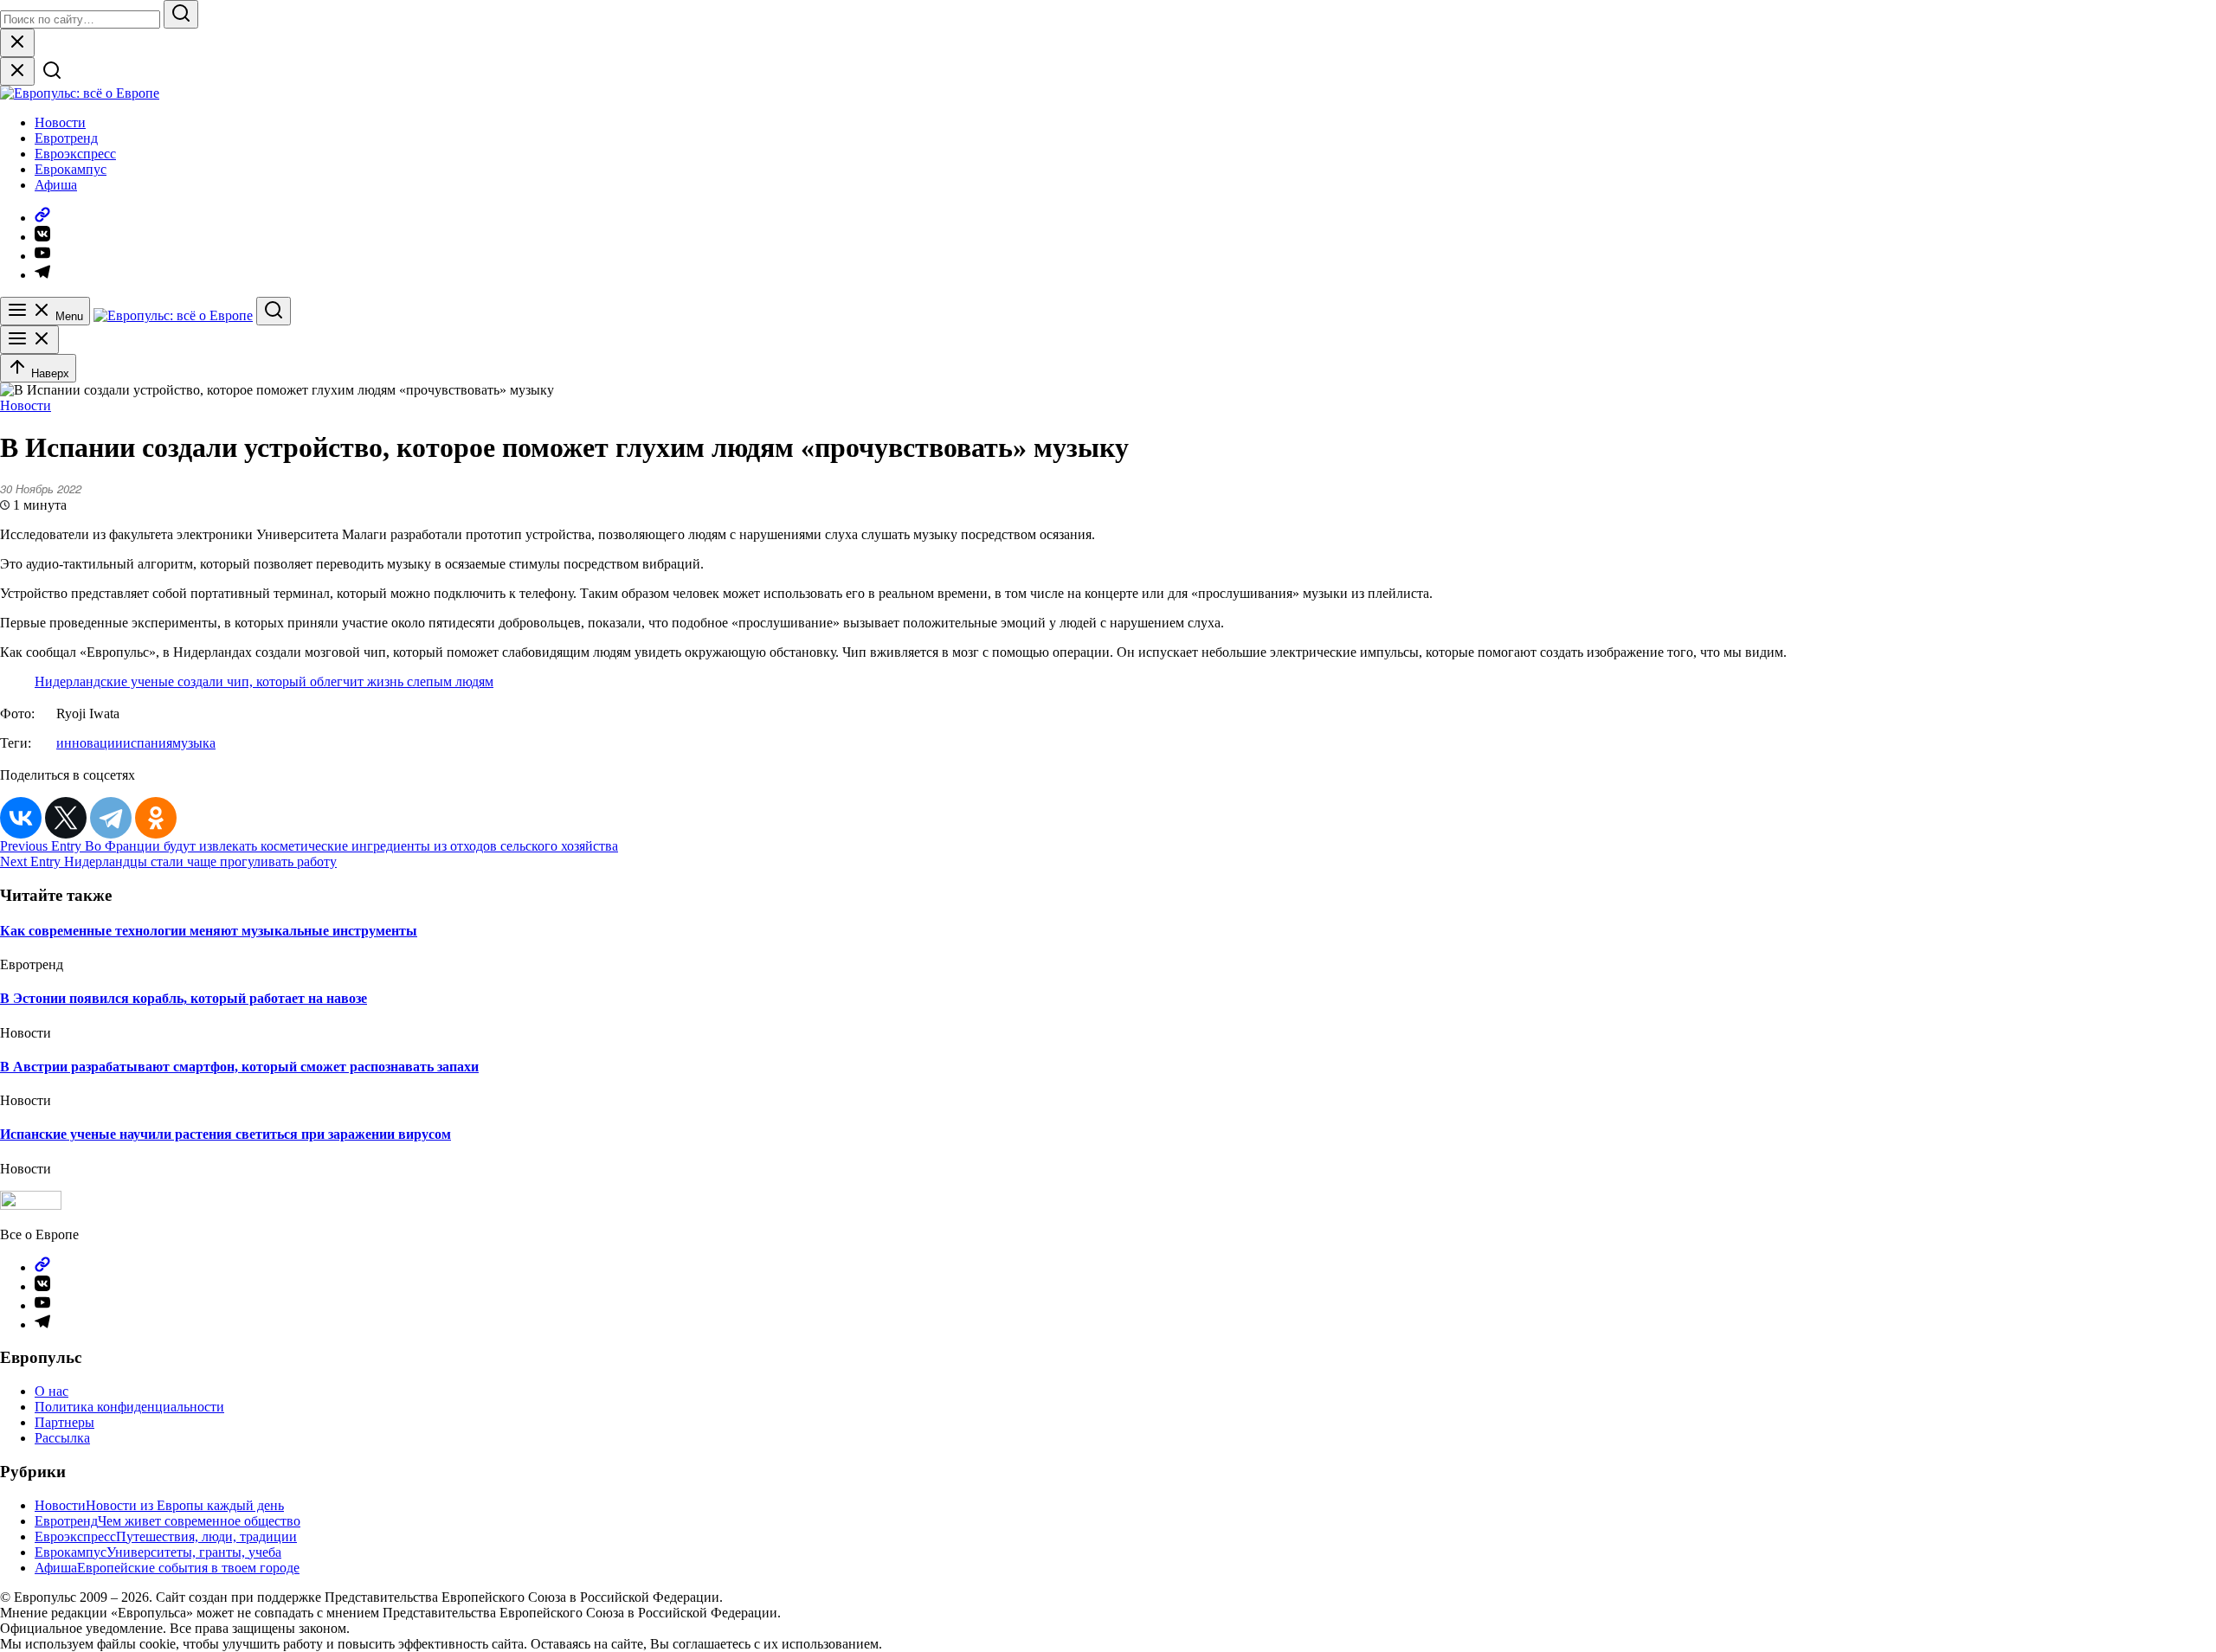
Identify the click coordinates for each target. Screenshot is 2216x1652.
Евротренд (66, 138)
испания (148, 743)
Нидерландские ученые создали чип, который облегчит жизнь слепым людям (264, 681)
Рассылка (62, 1438)
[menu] (29, 340)
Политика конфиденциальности (129, 1407)
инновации (90, 743)
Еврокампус (71, 169)
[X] (66, 818)
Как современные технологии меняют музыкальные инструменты (209, 931)
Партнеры (64, 1422)
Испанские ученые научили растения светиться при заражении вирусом (225, 1134)
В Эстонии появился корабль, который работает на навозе (184, 998)
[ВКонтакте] (21, 818)
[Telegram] (111, 818)
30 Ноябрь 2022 (41, 489)
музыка (194, 743)
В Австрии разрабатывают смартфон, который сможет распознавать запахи (239, 1067)
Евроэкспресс (75, 154)
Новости (60, 122)
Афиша (56, 185)
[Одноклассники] (156, 818)
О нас (52, 1391)
